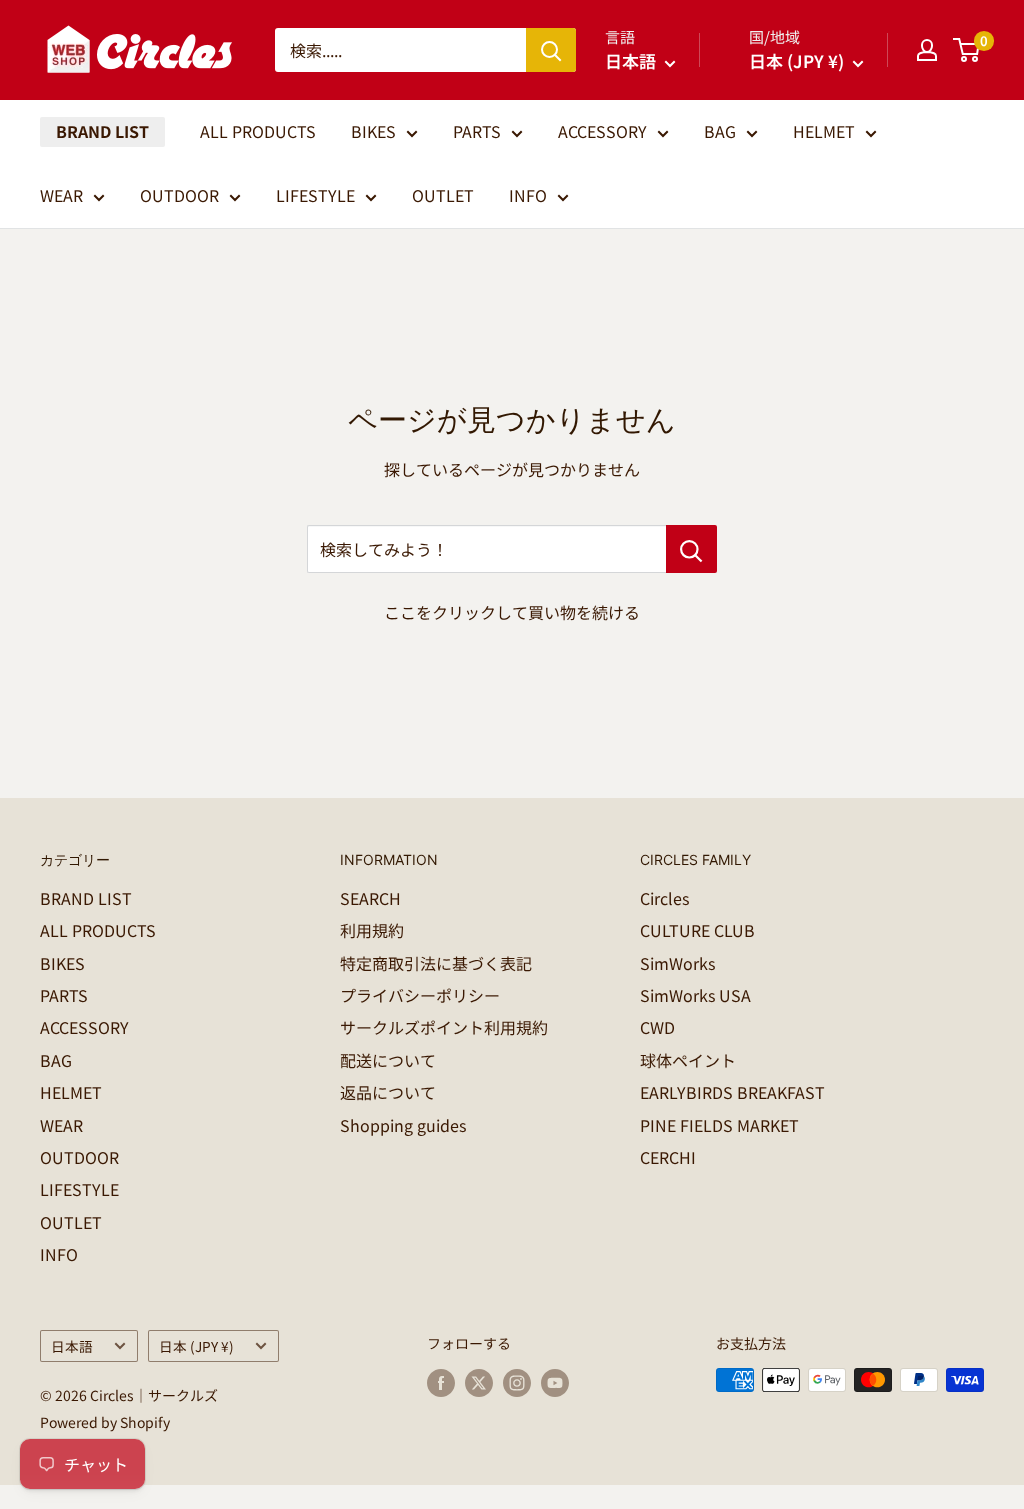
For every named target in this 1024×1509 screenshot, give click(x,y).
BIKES (373, 131)
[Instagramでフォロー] (517, 1382)
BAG (720, 131)
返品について (388, 1092)
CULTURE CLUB (697, 930)
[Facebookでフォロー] (441, 1382)
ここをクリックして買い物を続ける (512, 612)
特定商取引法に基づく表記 (436, 963)
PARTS (477, 131)
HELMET (824, 131)
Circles (664, 898)
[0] (967, 50)
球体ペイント (688, 1060)
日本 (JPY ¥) (196, 1346)
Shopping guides (403, 1125)
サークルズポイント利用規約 (444, 1027)
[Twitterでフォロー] (479, 1382)
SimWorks (677, 963)
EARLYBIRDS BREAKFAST (732, 1092)
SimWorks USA (695, 995)
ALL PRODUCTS (258, 131)
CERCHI (668, 1157)
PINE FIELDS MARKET (719, 1125)
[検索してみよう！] (691, 549)
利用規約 (372, 930)
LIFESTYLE (315, 195)
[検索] (551, 50)
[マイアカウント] (927, 50)
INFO (528, 195)
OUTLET (443, 195)
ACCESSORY (602, 131)
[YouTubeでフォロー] (555, 1382)
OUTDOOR (179, 195)
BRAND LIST (102, 131)
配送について (388, 1060)
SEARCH (370, 898)
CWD (657, 1027)
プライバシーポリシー (420, 995)
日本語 (72, 1346)
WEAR (61, 195)
